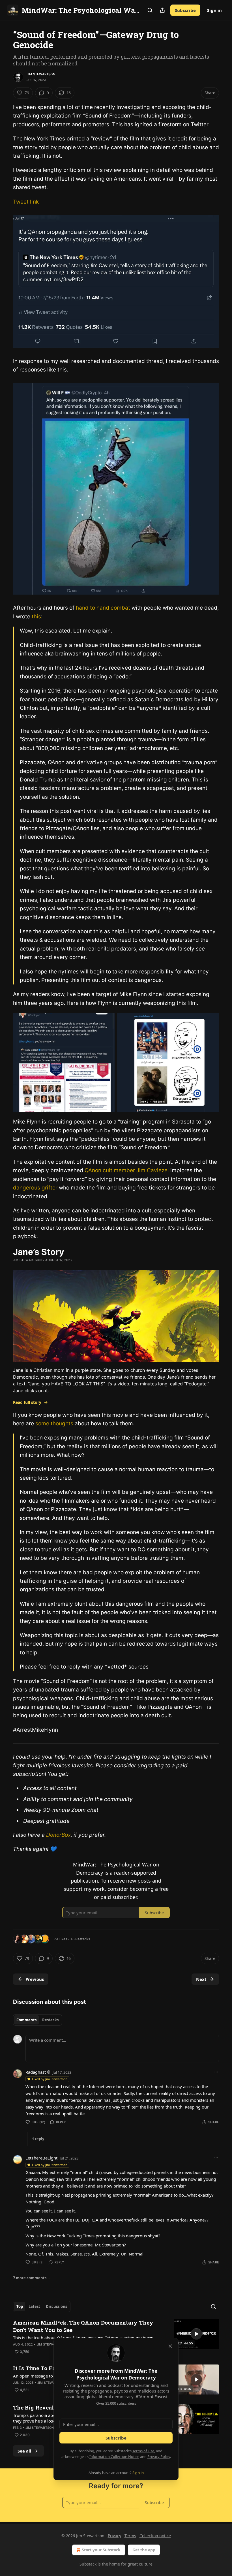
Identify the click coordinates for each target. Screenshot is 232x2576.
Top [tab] (20, 2306)
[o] (196, 2334)
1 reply (38, 2139)
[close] (170, 2346)
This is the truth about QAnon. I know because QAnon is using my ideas (83, 2338)
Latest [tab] (34, 2306)
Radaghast (36, 2072)
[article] (116, 2337)
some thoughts (54, 1423)
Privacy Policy (159, 2457)
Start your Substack (101, 2550)
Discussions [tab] (56, 2306)
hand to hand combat (103, 608)
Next (201, 1979)
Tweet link (26, 202)
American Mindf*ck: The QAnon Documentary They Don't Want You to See (83, 2326)
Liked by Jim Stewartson (50, 2079)
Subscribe (185, 10)
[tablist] (37, 2020)
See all (24, 2451)
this (36, 617)
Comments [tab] (26, 2020)
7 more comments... (31, 2278)
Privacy (114, 2536)
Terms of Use (143, 2451)
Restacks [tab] (50, 2020)
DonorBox (58, 1835)
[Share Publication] (162, 10)
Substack (88, 2564)
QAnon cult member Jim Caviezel (127, 1170)
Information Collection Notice (114, 2457)
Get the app (144, 2550)
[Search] (150, 10)
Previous (35, 1979)
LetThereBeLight (41, 2158)
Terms (130, 2536)
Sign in (214, 10)
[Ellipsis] (216, 2072)
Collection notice (155, 2536)
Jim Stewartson (41, 74)
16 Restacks (80, 1939)
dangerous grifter (36, 1188)
